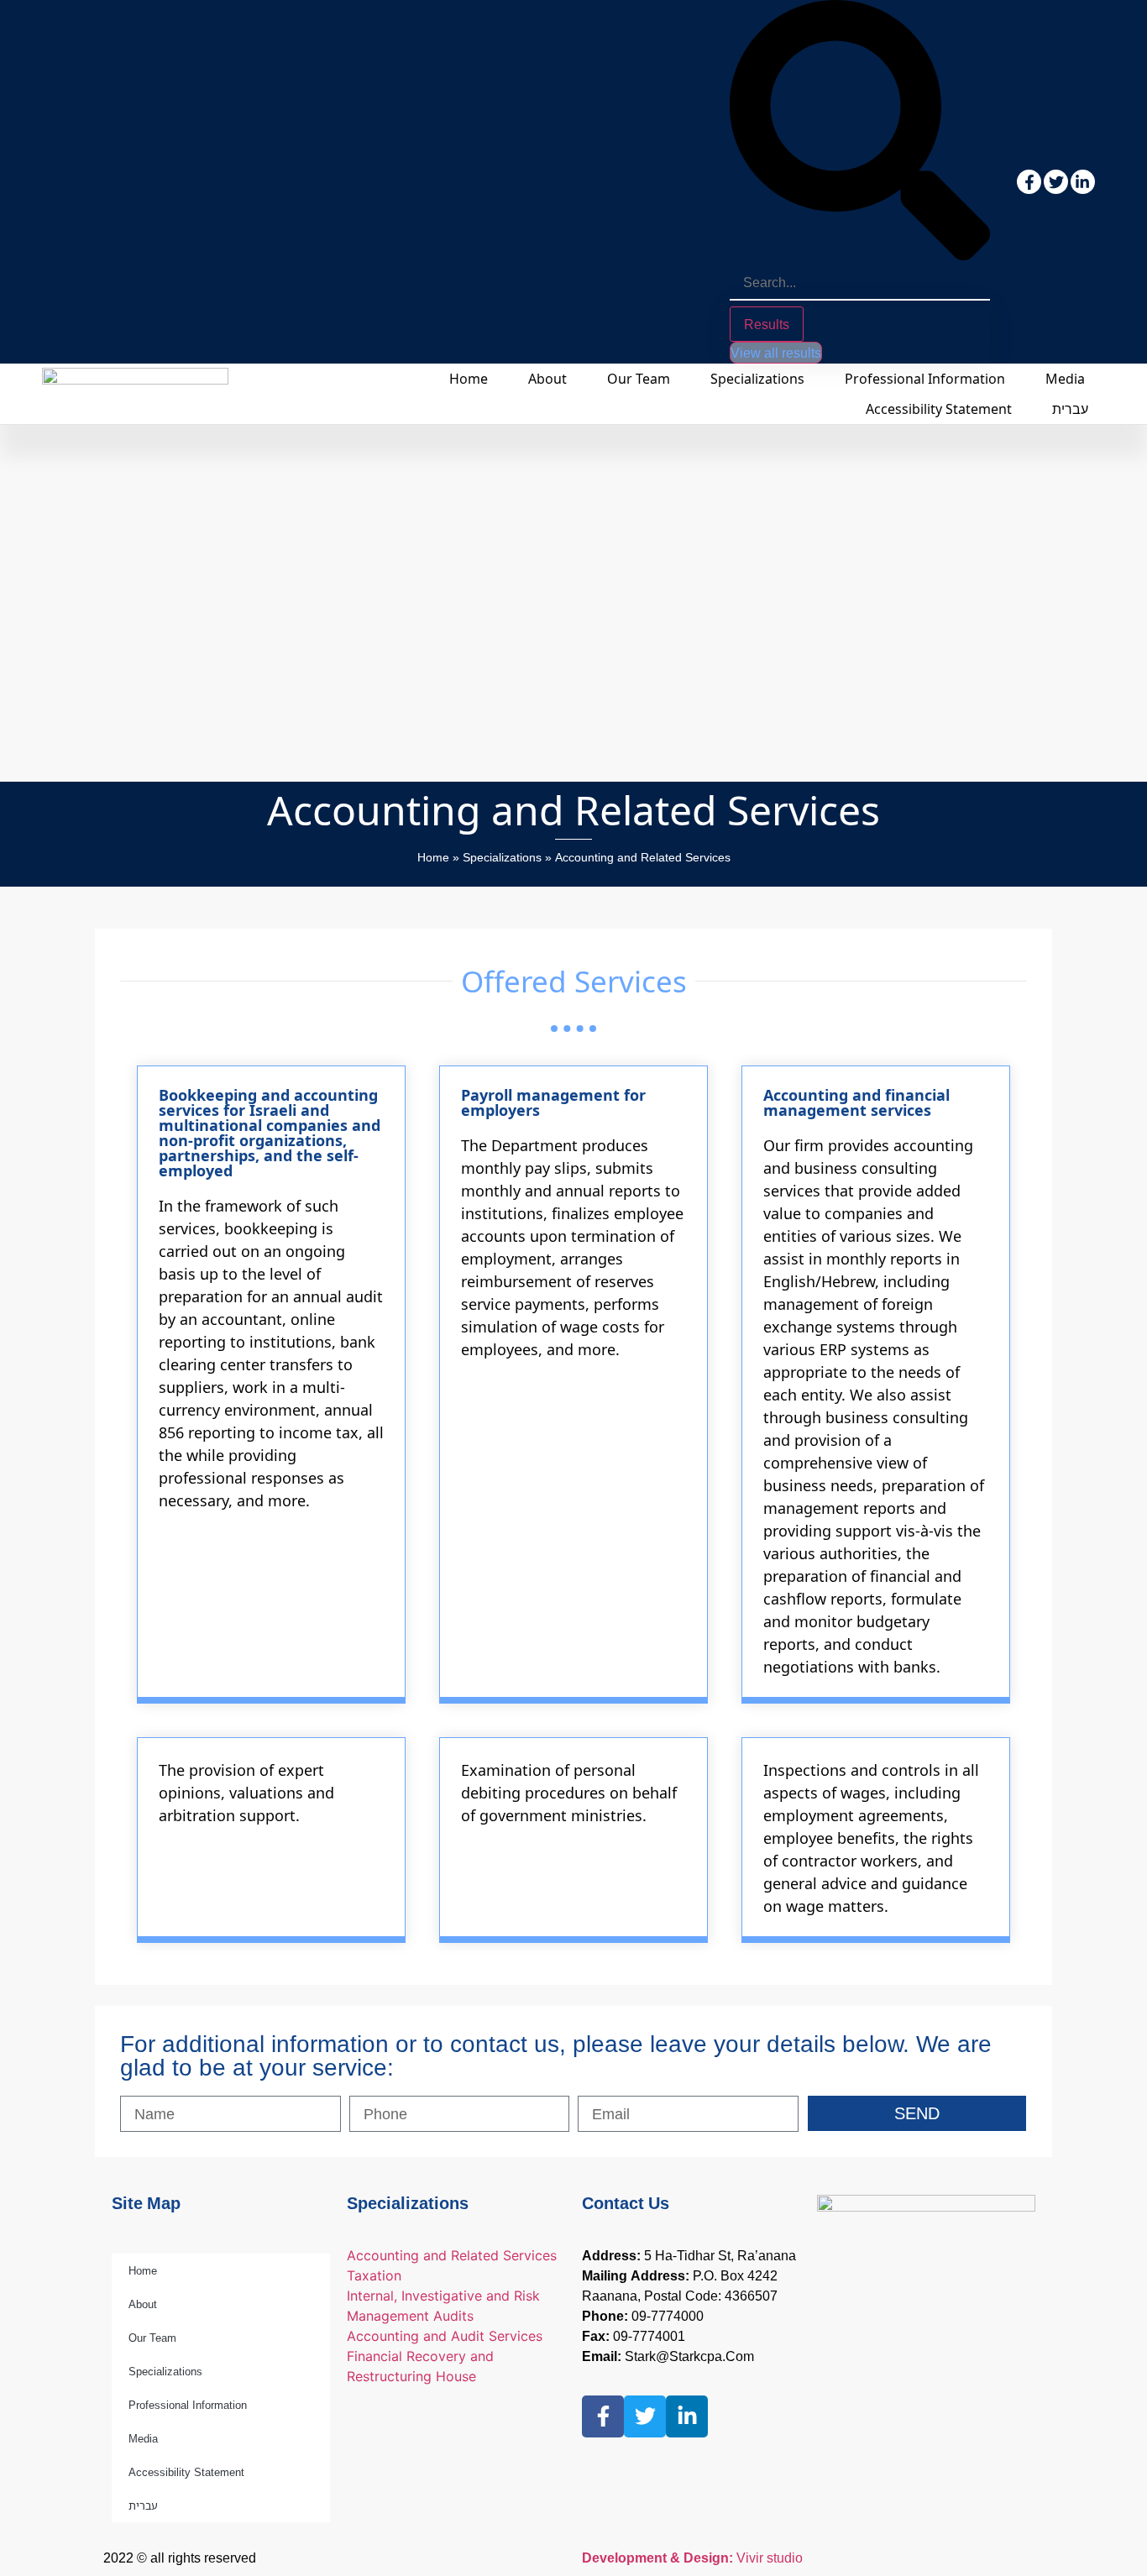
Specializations (757, 379)
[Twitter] (1056, 182)
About (547, 379)
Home (469, 379)
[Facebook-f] (1029, 182)
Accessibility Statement (939, 409)
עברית (1070, 409)
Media (1065, 379)
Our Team (639, 379)
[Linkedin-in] (1083, 182)
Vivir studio (692, 2558)
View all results (776, 353)
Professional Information (925, 379)
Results (767, 324)
